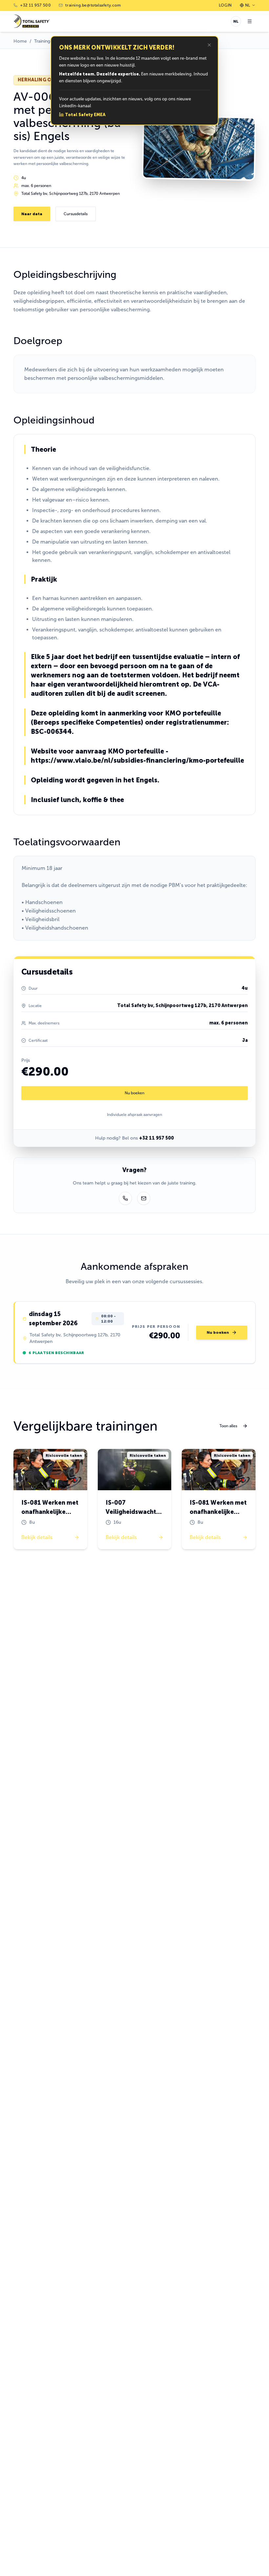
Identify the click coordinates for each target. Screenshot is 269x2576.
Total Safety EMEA (85, 115)
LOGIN (225, 5)
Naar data (32, 214)
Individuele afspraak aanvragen (134, 1115)
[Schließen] (209, 45)
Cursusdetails (76, 214)
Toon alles (228, 1426)
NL (248, 5)
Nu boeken (134, 1093)
